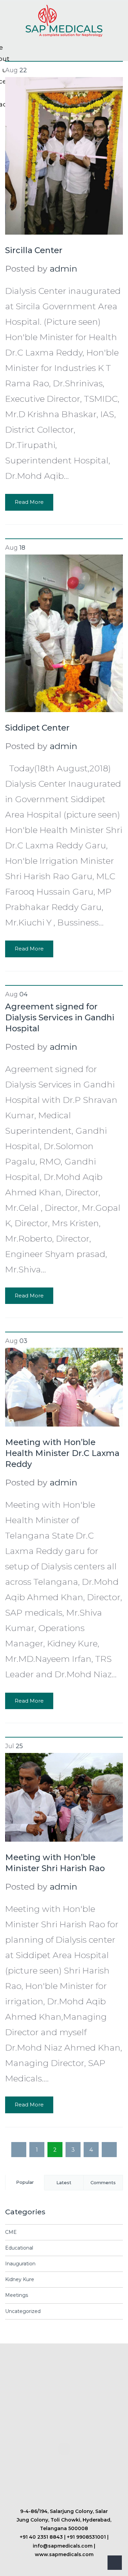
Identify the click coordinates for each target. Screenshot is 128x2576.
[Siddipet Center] (64, 632)
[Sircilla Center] (64, 155)
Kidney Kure (20, 2279)
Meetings (17, 2295)
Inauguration (20, 2264)
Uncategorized (23, 2311)
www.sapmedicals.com (64, 2554)
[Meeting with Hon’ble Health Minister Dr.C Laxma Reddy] (64, 1386)
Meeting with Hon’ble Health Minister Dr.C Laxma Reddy (62, 1453)
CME (11, 2232)
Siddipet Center (37, 728)
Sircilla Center (34, 250)
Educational (19, 2248)
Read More (29, 502)
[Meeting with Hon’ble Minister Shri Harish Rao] (64, 1796)
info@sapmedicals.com (63, 2546)
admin (63, 269)
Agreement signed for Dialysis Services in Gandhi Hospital (60, 1017)
